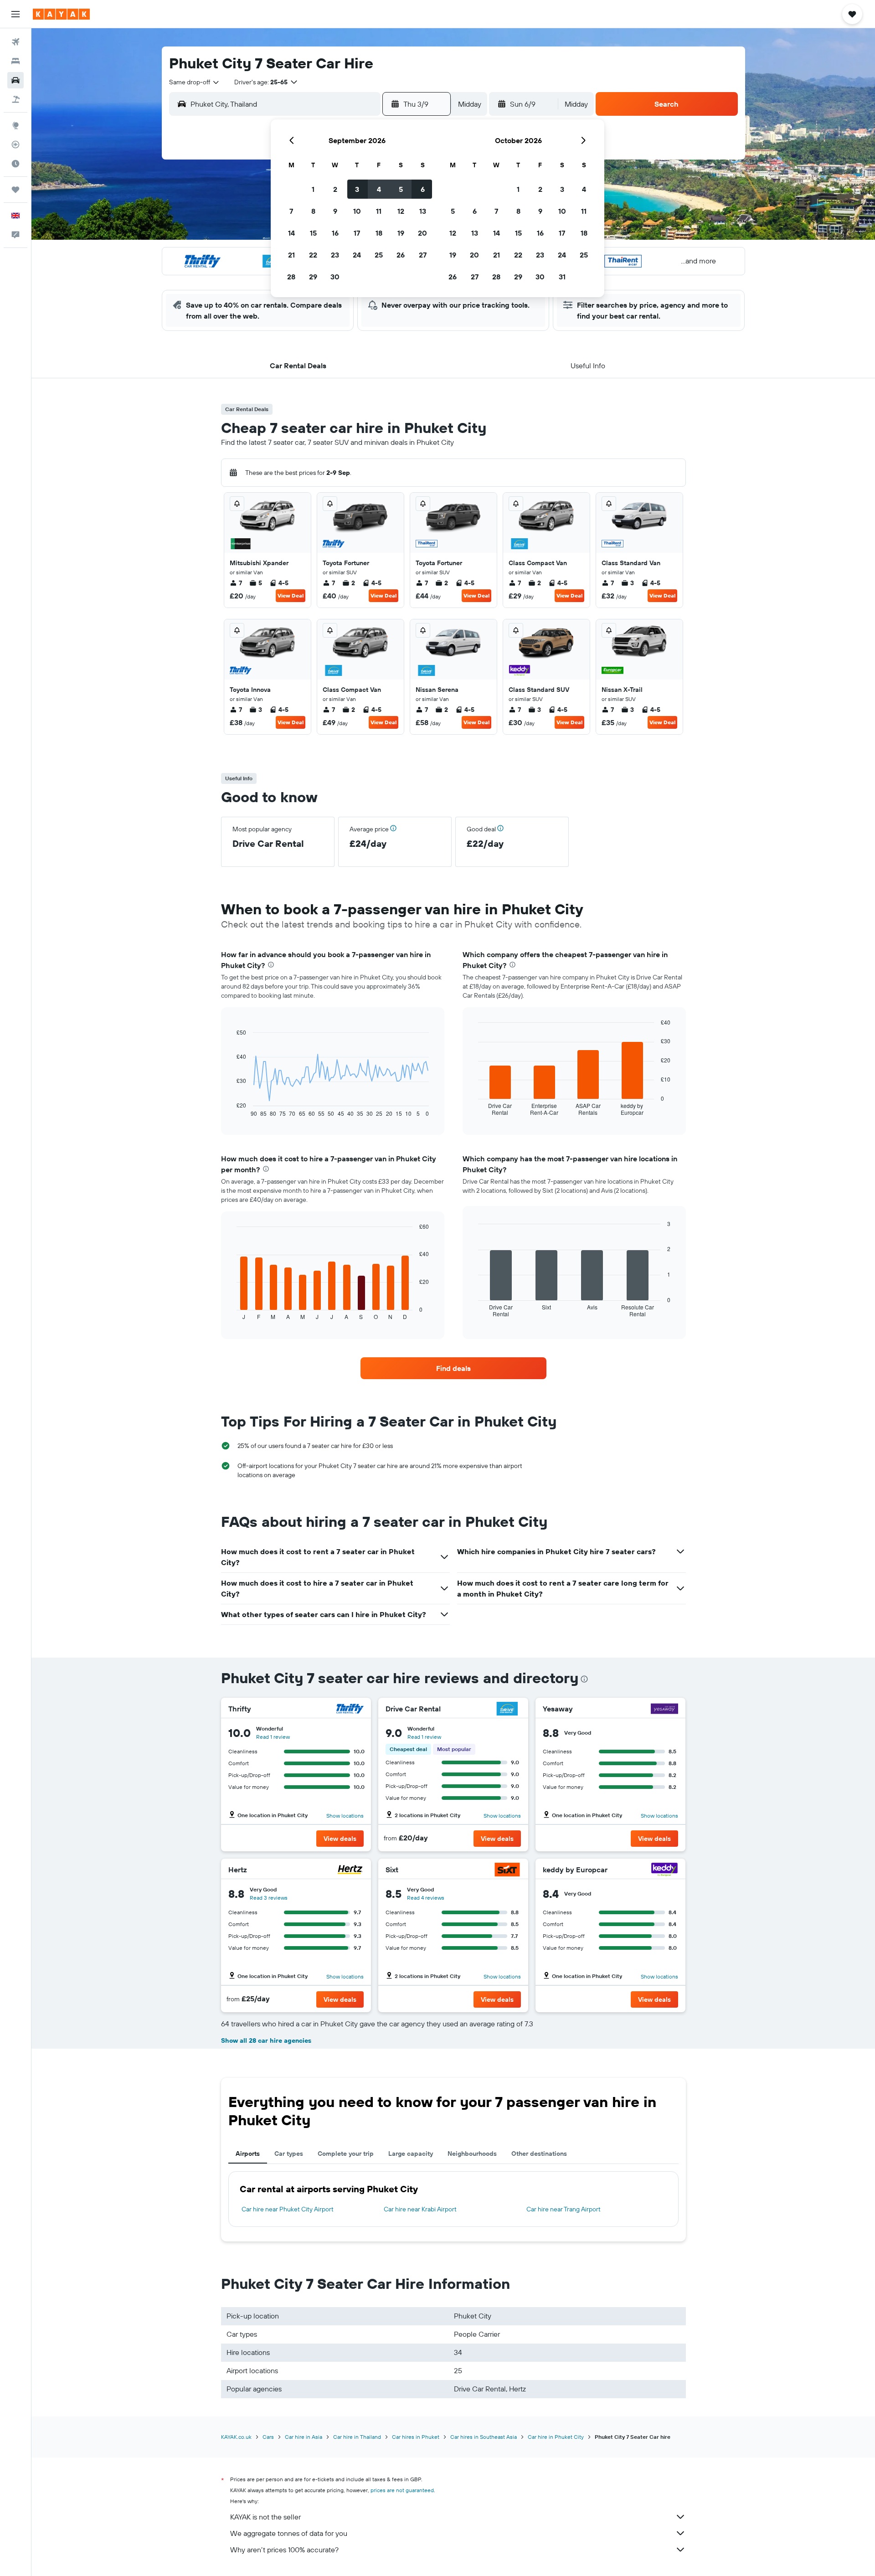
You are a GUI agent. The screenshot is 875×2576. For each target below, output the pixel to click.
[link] (453, 1368)
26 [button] (401, 255)
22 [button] (313, 255)
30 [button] (335, 277)
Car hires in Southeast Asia (484, 2437)
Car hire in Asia (304, 2437)
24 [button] (357, 255)
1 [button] (313, 189)
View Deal (291, 595)
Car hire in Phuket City (556, 2437)
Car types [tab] (289, 2154)
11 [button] (379, 211)
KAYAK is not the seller (265, 2517)
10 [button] (357, 211)
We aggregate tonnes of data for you (289, 2533)
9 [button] (335, 211)
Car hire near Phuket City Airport (288, 2209)
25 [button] (379, 255)
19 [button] (401, 233)
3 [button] (357, 189)
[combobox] (195, 82)
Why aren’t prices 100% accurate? (284, 2550)
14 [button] (291, 233)
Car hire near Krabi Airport (420, 2209)
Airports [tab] (248, 2154)
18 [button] (379, 233)
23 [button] (335, 255)
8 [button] (313, 211)
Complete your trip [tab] (346, 2154)
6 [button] (423, 189)
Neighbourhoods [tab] (472, 2154)
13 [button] (423, 211)
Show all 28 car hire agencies (266, 2040)
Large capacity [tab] (411, 2154)
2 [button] (335, 189)
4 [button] (379, 189)
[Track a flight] (15, 144)
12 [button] (401, 211)
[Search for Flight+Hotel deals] (15, 99)
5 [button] (401, 189)
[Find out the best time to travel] (15, 164)
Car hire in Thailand (357, 2437)
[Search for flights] (15, 42)
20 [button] (422, 233)
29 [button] (313, 277)
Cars (268, 2437)
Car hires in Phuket (416, 2437)
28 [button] (291, 277)
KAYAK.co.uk (236, 2437)
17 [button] (357, 233)
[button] (15, 14)
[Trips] (15, 190)
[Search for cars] (15, 80)
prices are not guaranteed (402, 2490)
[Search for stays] (15, 61)
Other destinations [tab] (539, 2154)
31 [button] (562, 277)
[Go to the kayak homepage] (61, 14)
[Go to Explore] (15, 125)
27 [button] (423, 255)
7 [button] (291, 211)
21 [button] (291, 255)
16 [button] (335, 233)
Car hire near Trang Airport (564, 2209)
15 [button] (313, 233)
